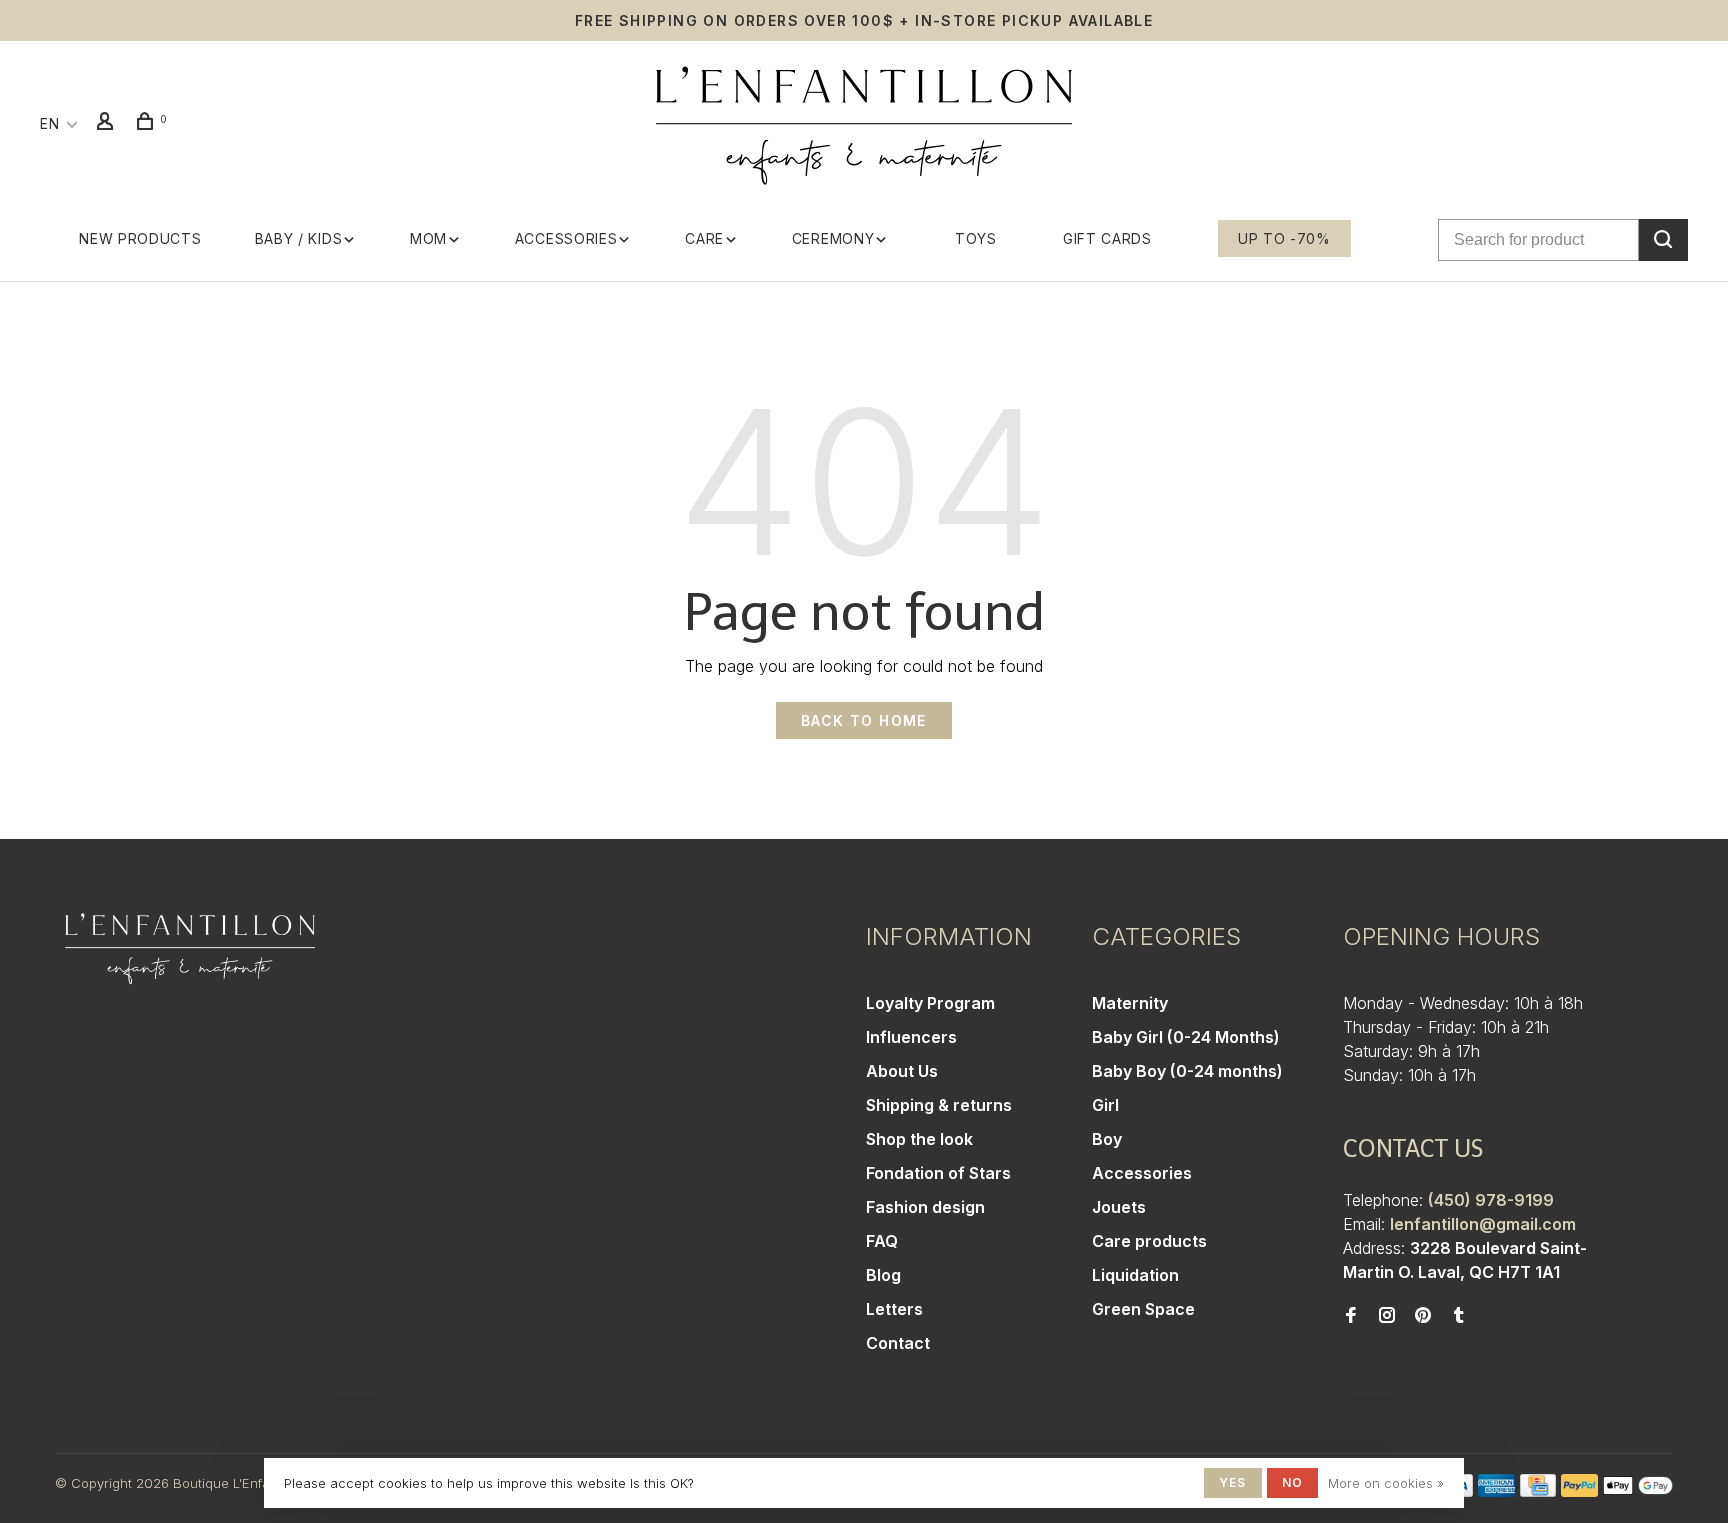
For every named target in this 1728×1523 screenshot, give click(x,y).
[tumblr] (1459, 1316)
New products (140, 238)
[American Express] (1496, 1491)
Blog (883, 1275)
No (1292, 1482)
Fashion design (925, 1207)
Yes (1233, 1482)
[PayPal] (1579, 1491)
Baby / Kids (299, 238)
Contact (898, 1343)
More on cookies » (1386, 1483)
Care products (1149, 1241)
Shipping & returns (939, 1105)
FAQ (882, 1241)
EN (49, 123)
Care (704, 238)
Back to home (864, 720)
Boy (1107, 1139)
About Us (902, 1071)
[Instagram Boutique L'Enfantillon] (1387, 1316)
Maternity (1130, 1003)
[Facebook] (1351, 1316)
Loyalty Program (930, 1003)
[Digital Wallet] (1638, 1491)
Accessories (566, 238)
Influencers (911, 1037)
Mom (428, 238)
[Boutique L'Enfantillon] (190, 949)
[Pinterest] (1423, 1316)
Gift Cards (1107, 238)
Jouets (1119, 1207)
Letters (894, 1309)
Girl (1105, 1105)
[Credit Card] (1538, 1491)
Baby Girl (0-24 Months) (1186, 1037)
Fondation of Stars (938, 1173)
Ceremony (833, 238)
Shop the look (919, 1139)
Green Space (1143, 1309)
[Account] (108, 123)
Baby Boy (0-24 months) (1187, 1071)
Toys (976, 238)
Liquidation (1135, 1275)
